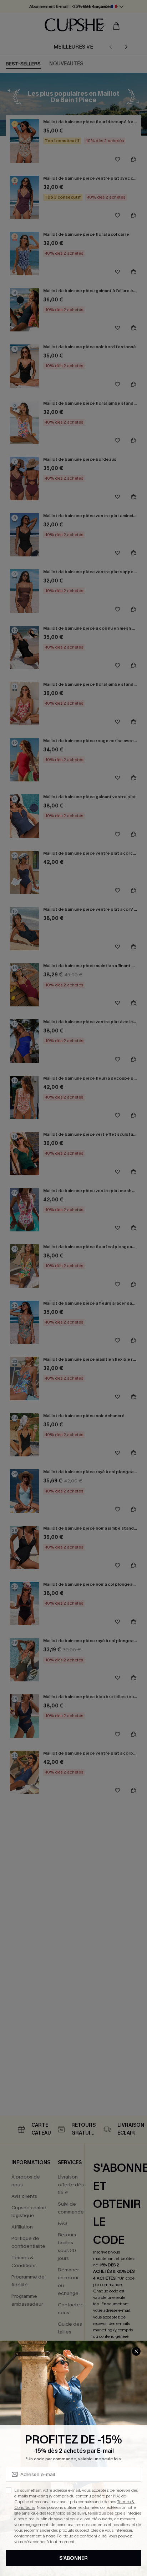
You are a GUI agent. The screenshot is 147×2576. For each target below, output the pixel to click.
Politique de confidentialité (82, 2536)
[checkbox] (9, 2490)
